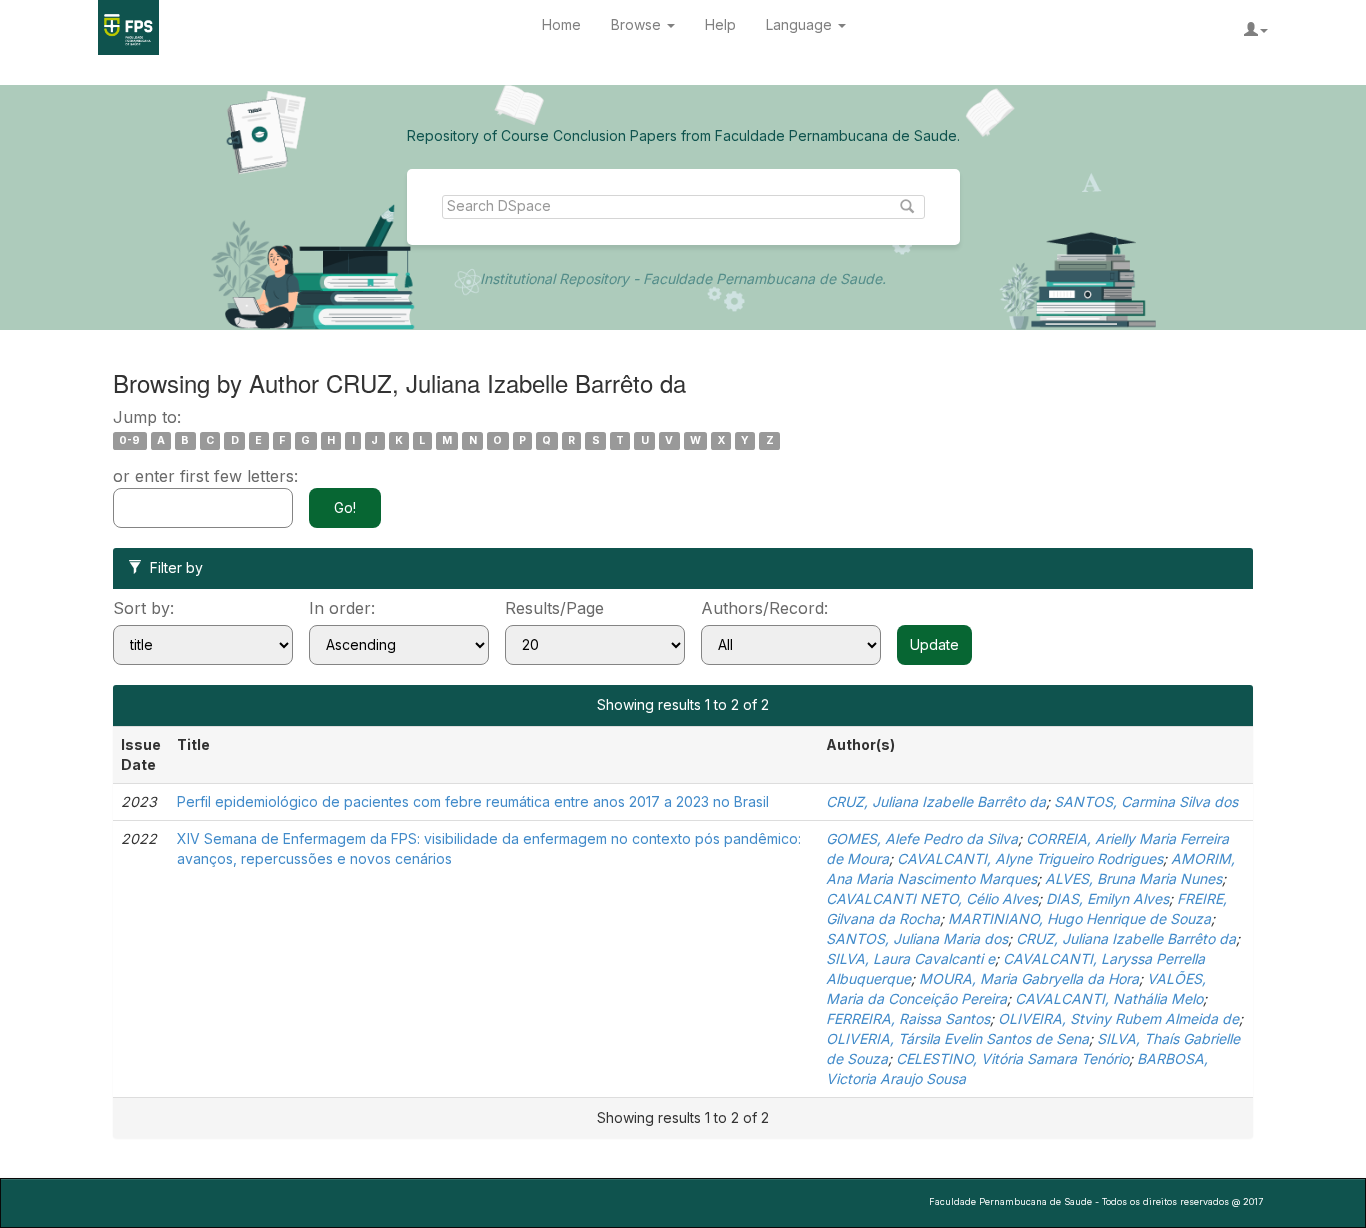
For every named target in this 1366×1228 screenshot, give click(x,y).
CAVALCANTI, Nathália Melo (1109, 998)
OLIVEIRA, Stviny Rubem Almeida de (1118, 1018)
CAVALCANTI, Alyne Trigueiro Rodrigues (1030, 858)
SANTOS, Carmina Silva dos (1146, 801)
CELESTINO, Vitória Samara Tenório (1012, 1058)
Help (720, 24)
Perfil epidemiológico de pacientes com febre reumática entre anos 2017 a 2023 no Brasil (473, 801)
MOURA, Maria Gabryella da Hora (1029, 978)
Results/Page (554, 608)
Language (801, 24)
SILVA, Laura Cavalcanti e (910, 958)
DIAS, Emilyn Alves (1107, 898)
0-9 (129, 440)
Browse (638, 24)
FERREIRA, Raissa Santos (908, 1018)
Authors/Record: (764, 608)
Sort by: (143, 608)
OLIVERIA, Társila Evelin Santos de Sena (957, 1038)
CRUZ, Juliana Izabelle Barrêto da (936, 801)
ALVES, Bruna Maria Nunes (1133, 878)
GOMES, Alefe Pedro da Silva (922, 838)
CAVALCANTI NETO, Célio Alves (932, 898)
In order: (342, 608)
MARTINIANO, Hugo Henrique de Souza (1079, 918)
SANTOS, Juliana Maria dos (917, 938)
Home (561, 24)
